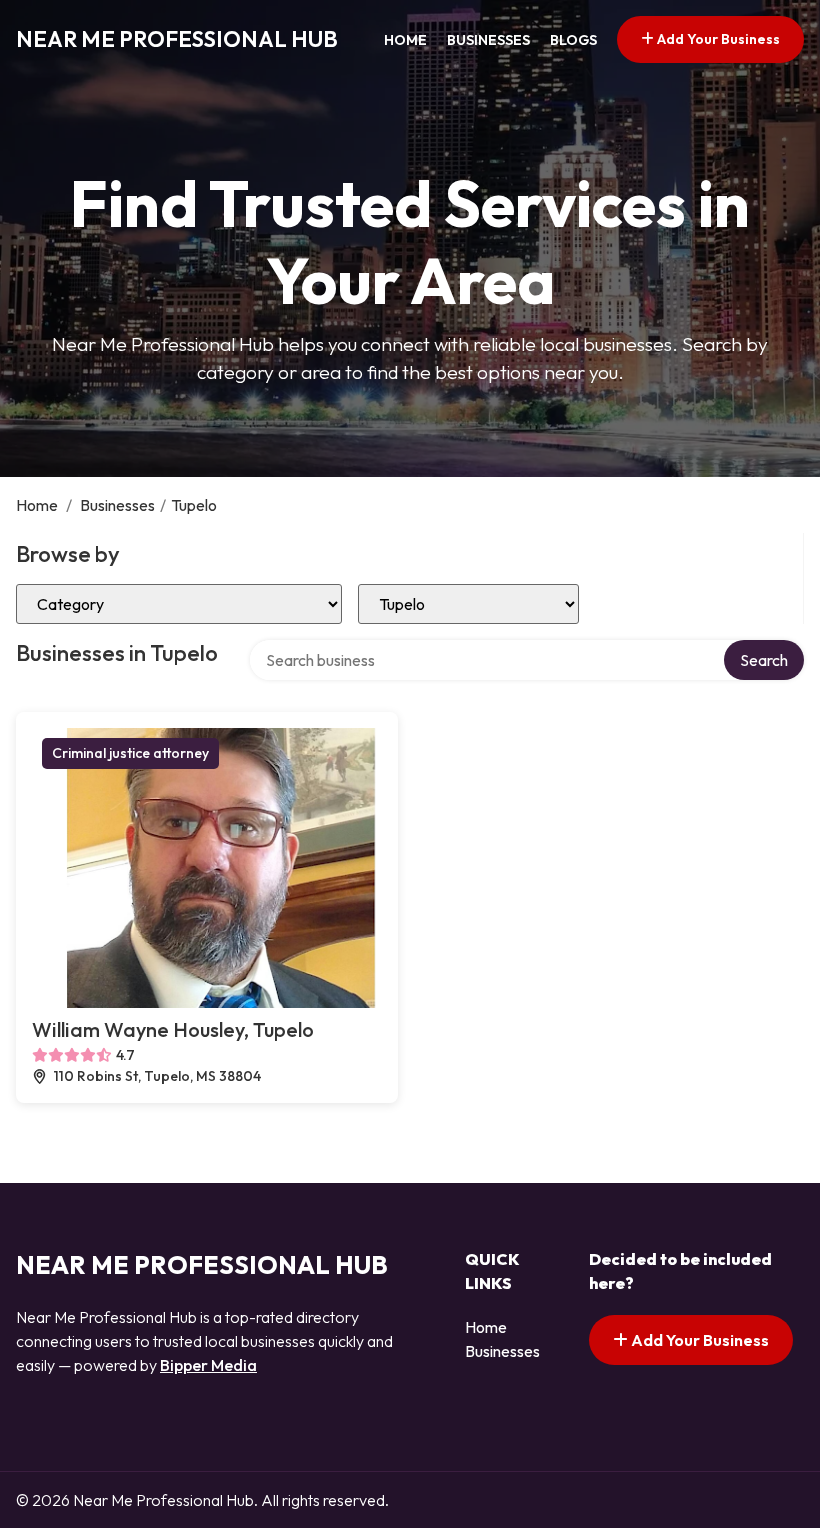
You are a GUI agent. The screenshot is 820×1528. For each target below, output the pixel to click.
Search (764, 660)
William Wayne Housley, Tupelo (173, 1029)
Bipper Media (208, 1365)
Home (405, 40)
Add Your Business (717, 39)
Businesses (488, 40)
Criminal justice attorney (130, 753)
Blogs (573, 40)
